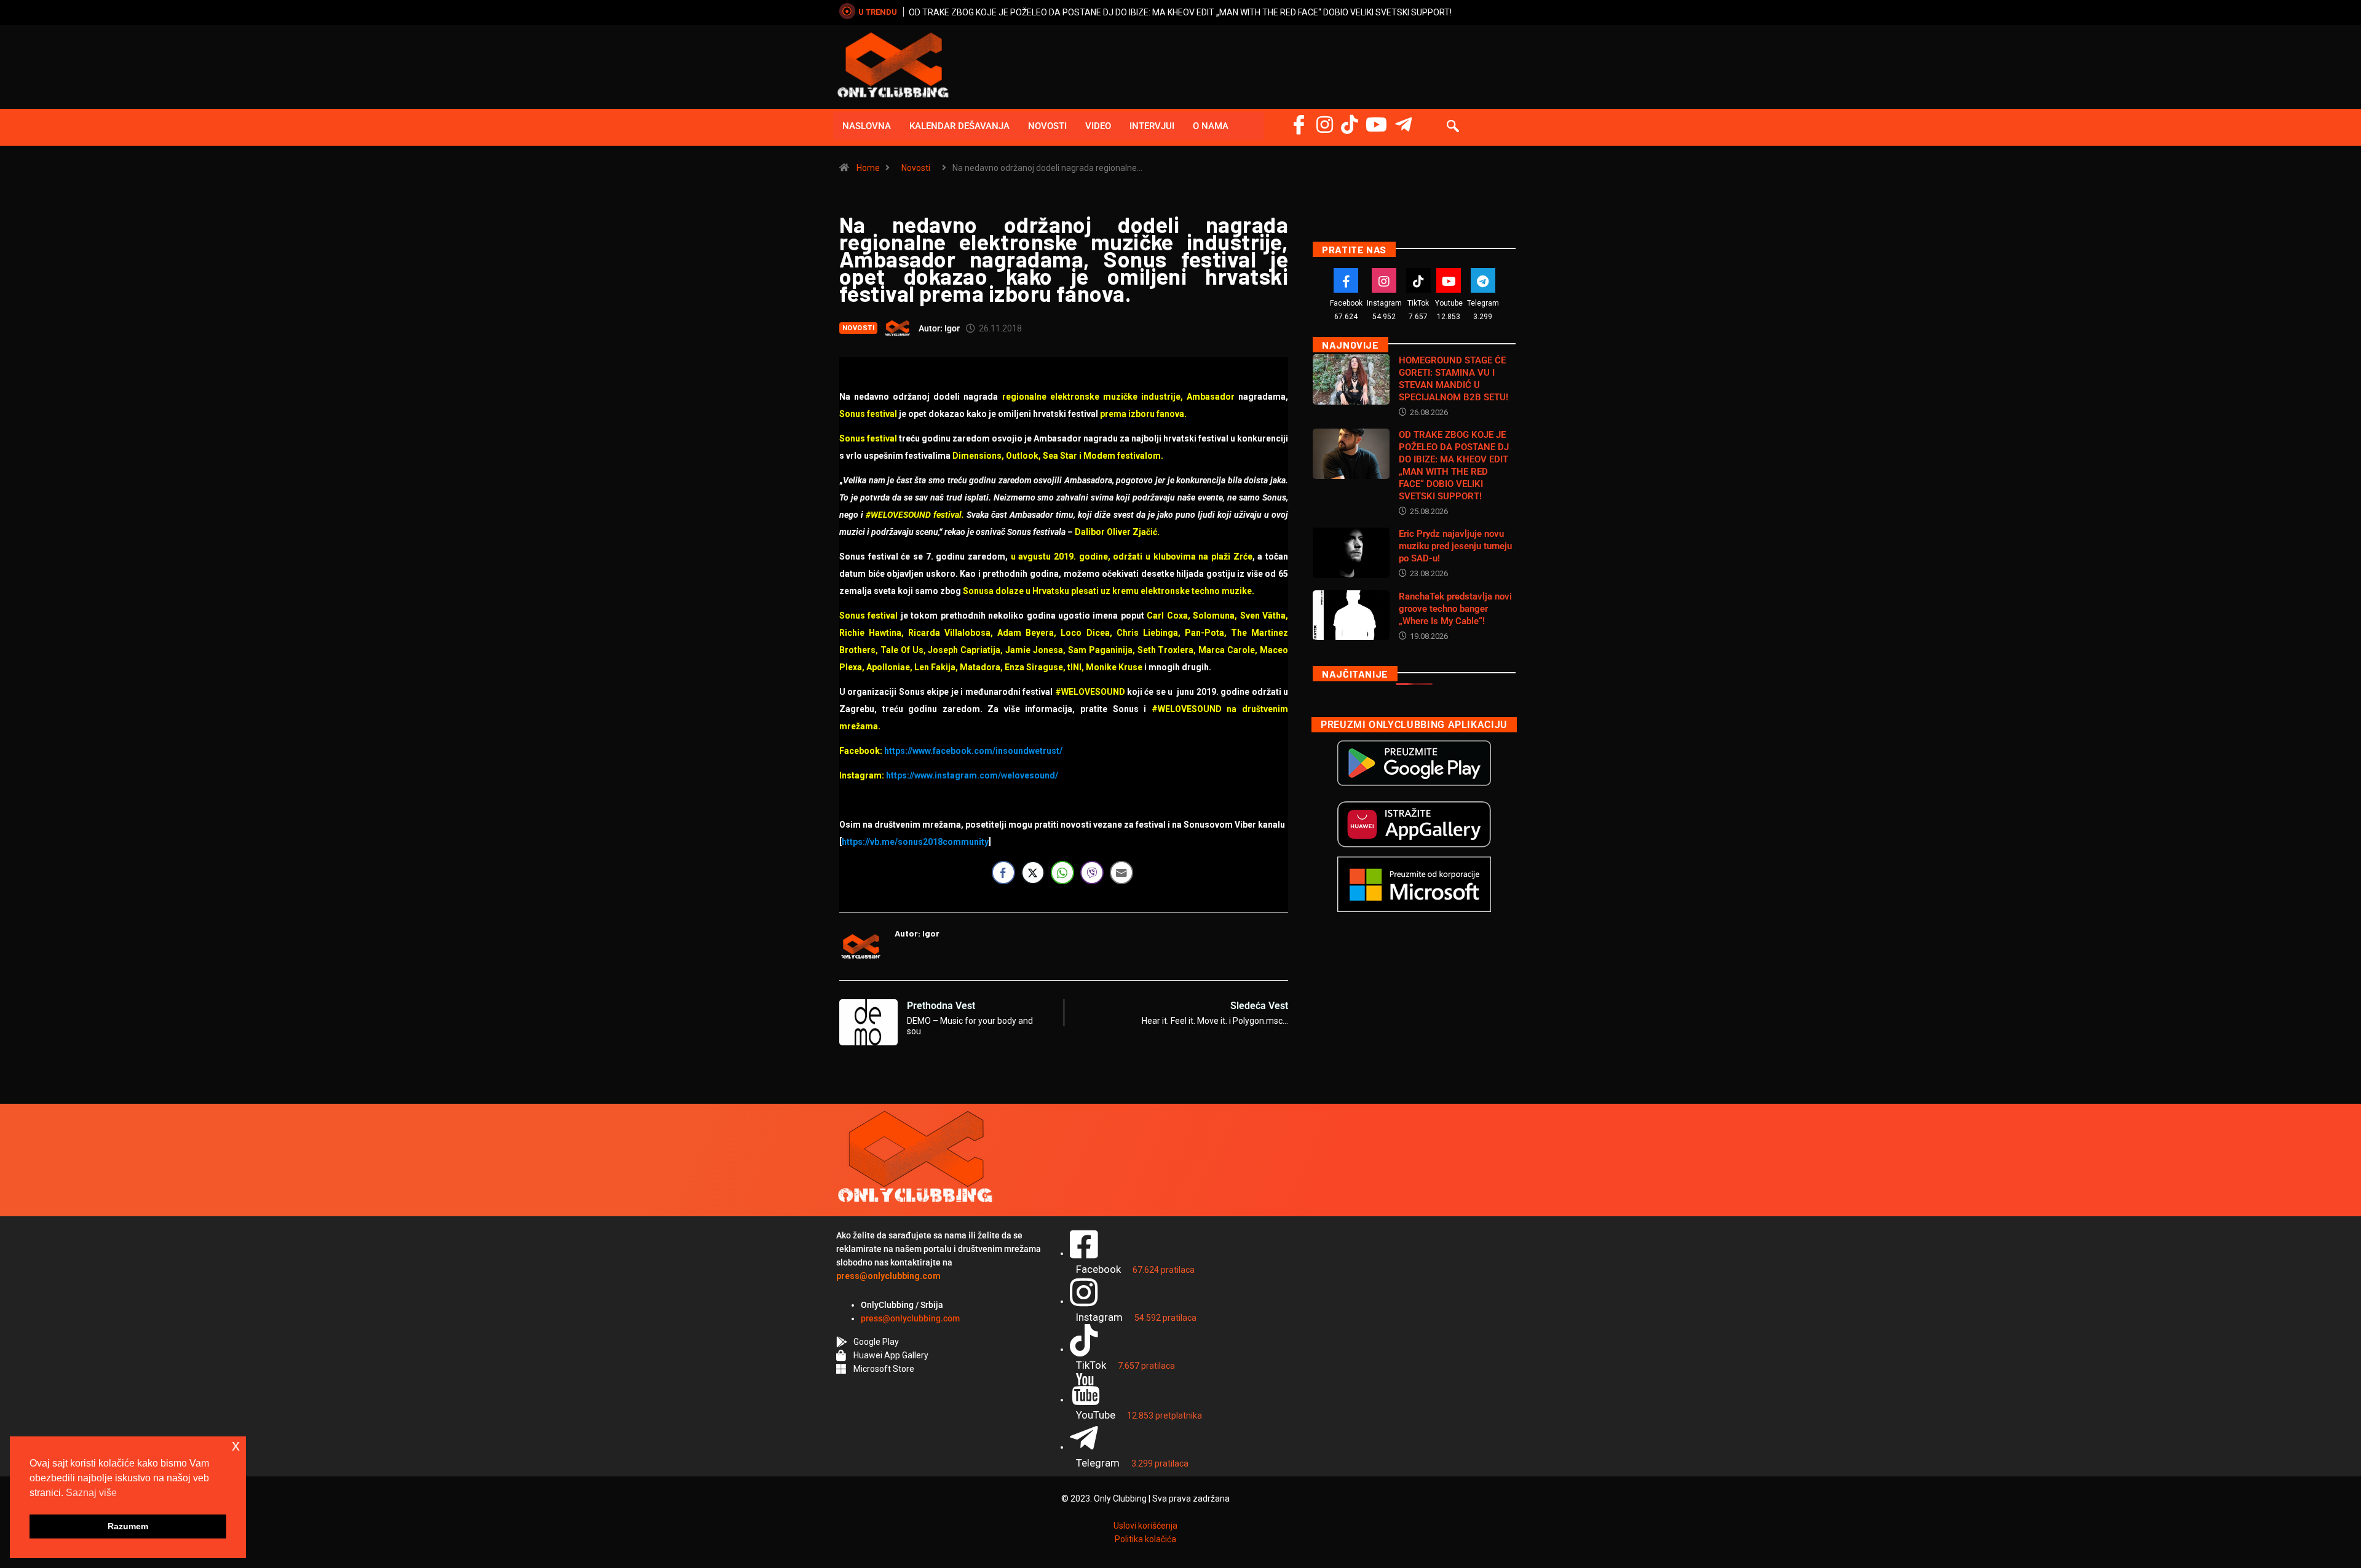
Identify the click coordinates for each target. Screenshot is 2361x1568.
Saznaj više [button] (91, 1493)
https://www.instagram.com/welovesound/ (972, 775)
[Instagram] (1325, 125)
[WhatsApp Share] (1062, 873)
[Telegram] (1403, 125)
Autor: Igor (939, 328)
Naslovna (867, 126)
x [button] (236, 1445)
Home (868, 168)
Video (1098, 126)
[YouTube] (1376, 125)
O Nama (1211, 126)
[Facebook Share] (1003, 873)
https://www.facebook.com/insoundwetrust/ (973, 751)
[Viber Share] (1092, 873)
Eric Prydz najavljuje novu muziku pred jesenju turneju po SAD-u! (1455, 546)
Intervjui (1152, 126)
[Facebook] (1299, 125)
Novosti (1047, 126)
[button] (1453, 127)
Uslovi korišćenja (1145, 1526)
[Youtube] (1449, 280)
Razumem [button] (128, 1526)
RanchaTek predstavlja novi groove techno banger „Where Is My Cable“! (1455, 609)
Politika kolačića (1145, 1539)
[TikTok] (1418, 280)
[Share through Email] (1121, 873)
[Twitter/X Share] (1033, 873)
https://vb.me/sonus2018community (915, 842)
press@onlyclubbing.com (910, 1318)
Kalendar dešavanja (959, 126)
